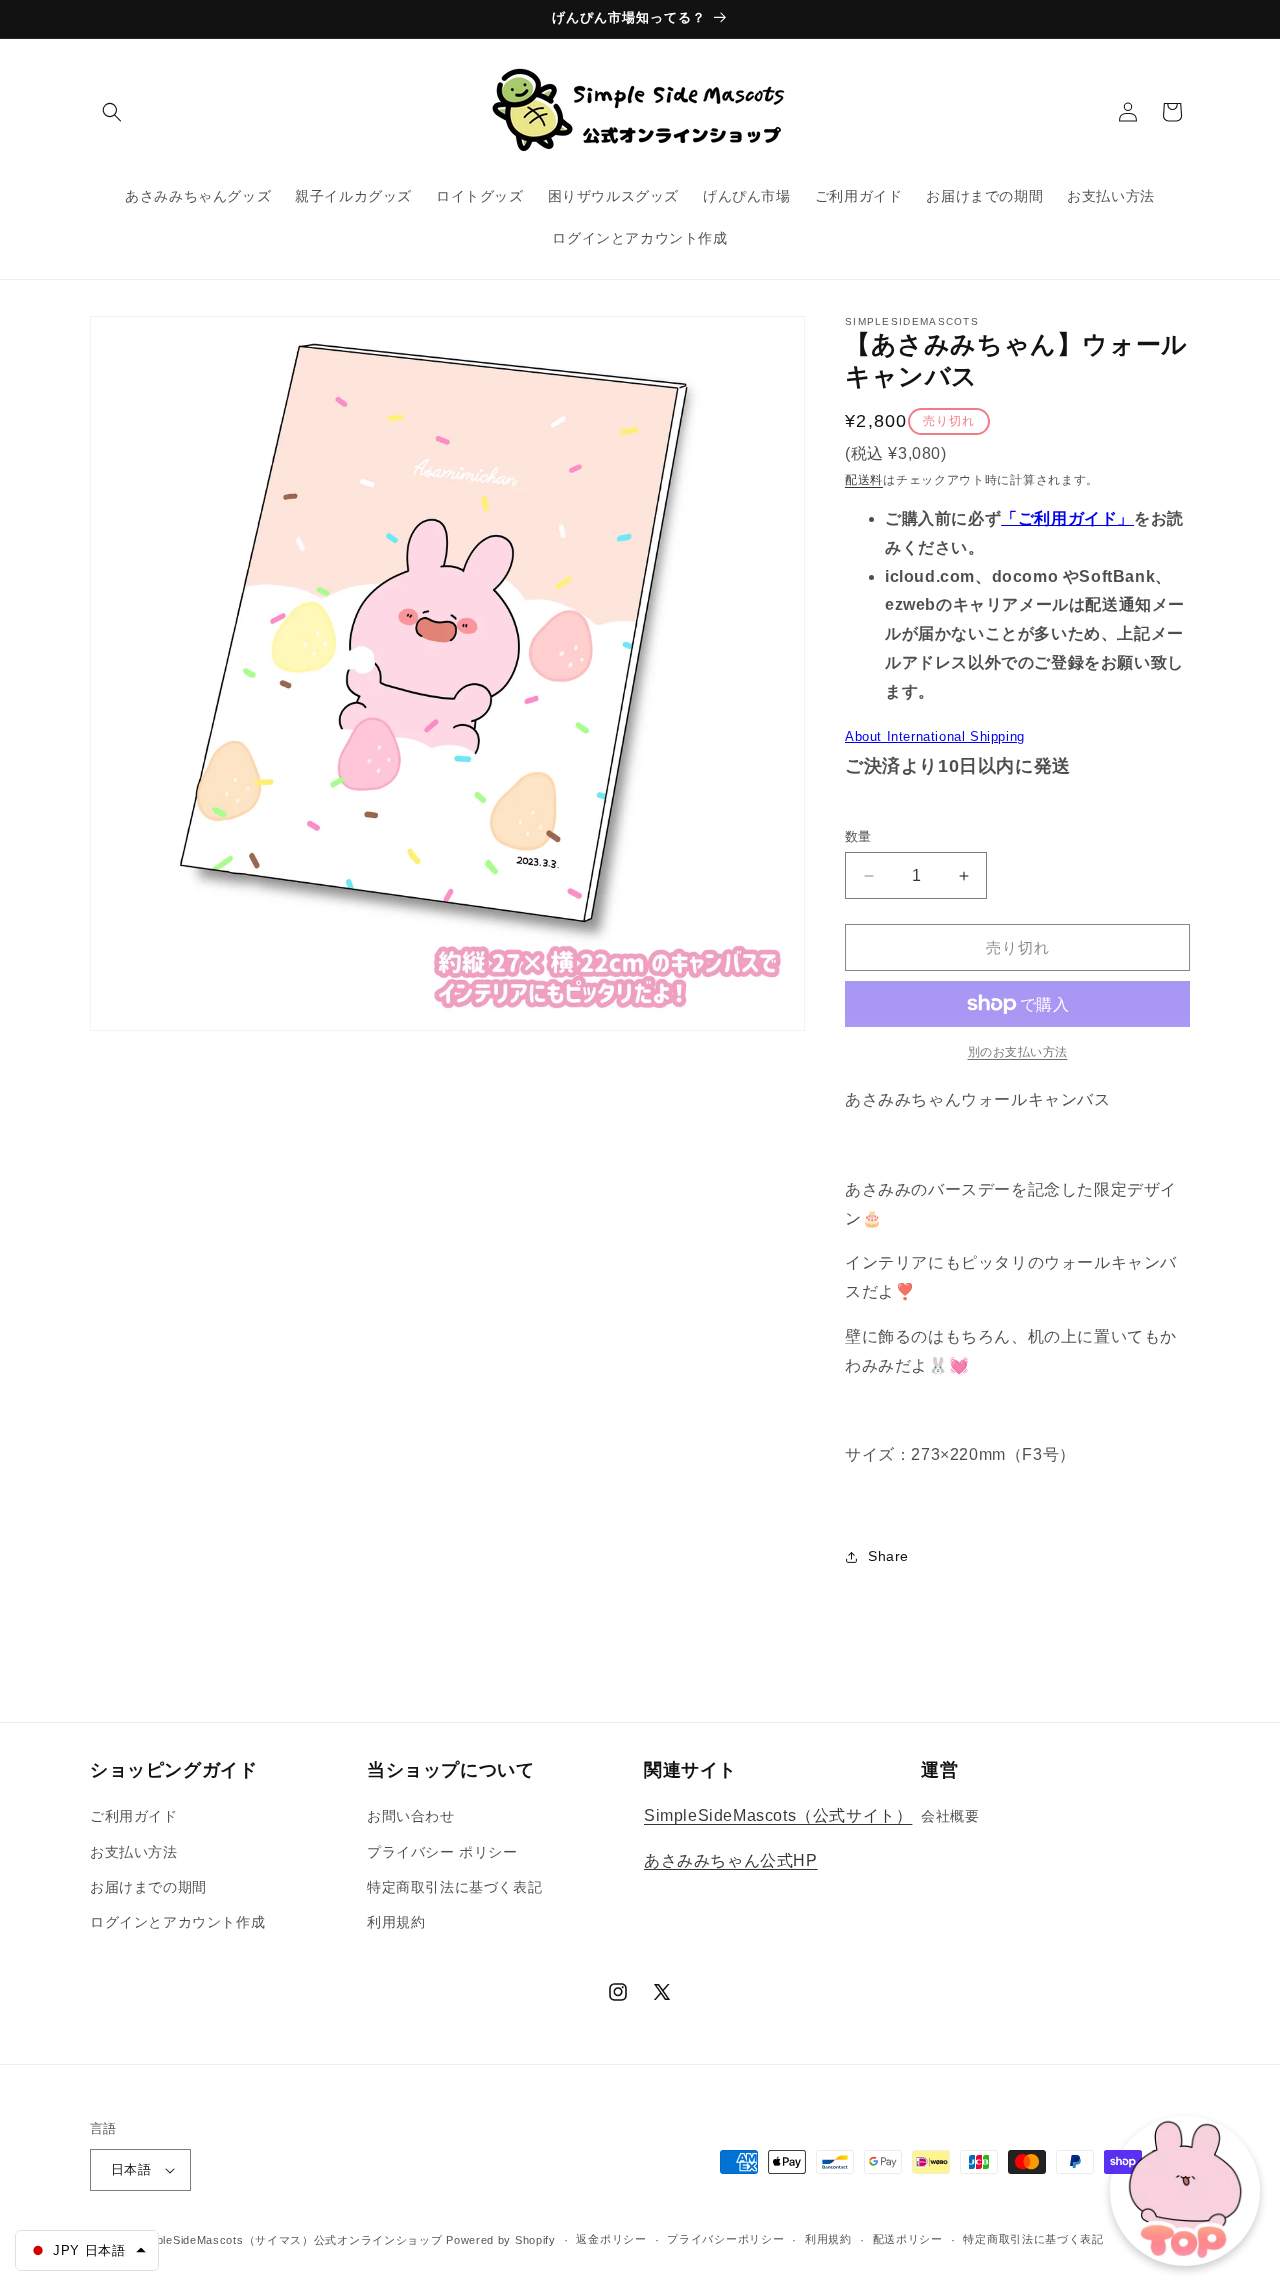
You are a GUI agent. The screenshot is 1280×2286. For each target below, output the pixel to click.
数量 (858, 836)
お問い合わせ (411, 1816)
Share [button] (888, 1556)
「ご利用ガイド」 (1067, 518)
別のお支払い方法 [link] (1018, 1052)
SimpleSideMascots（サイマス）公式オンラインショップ (290, 2240)
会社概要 (950, 1816)
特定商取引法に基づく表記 (454, 1887)
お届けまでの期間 (148, 1887)
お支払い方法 (134, 1852)
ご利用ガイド (134, 1816)
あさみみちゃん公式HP (731, 1860)
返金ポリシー (611, 2239)
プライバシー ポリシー (442, 1852)
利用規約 (396, 1922)
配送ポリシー (908, 2239)
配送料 (864, 480)
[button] (112, 112)
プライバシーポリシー (725, 2239)
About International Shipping (935, 736)
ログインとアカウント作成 (177, 1922)
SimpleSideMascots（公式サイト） (778, 1815)
